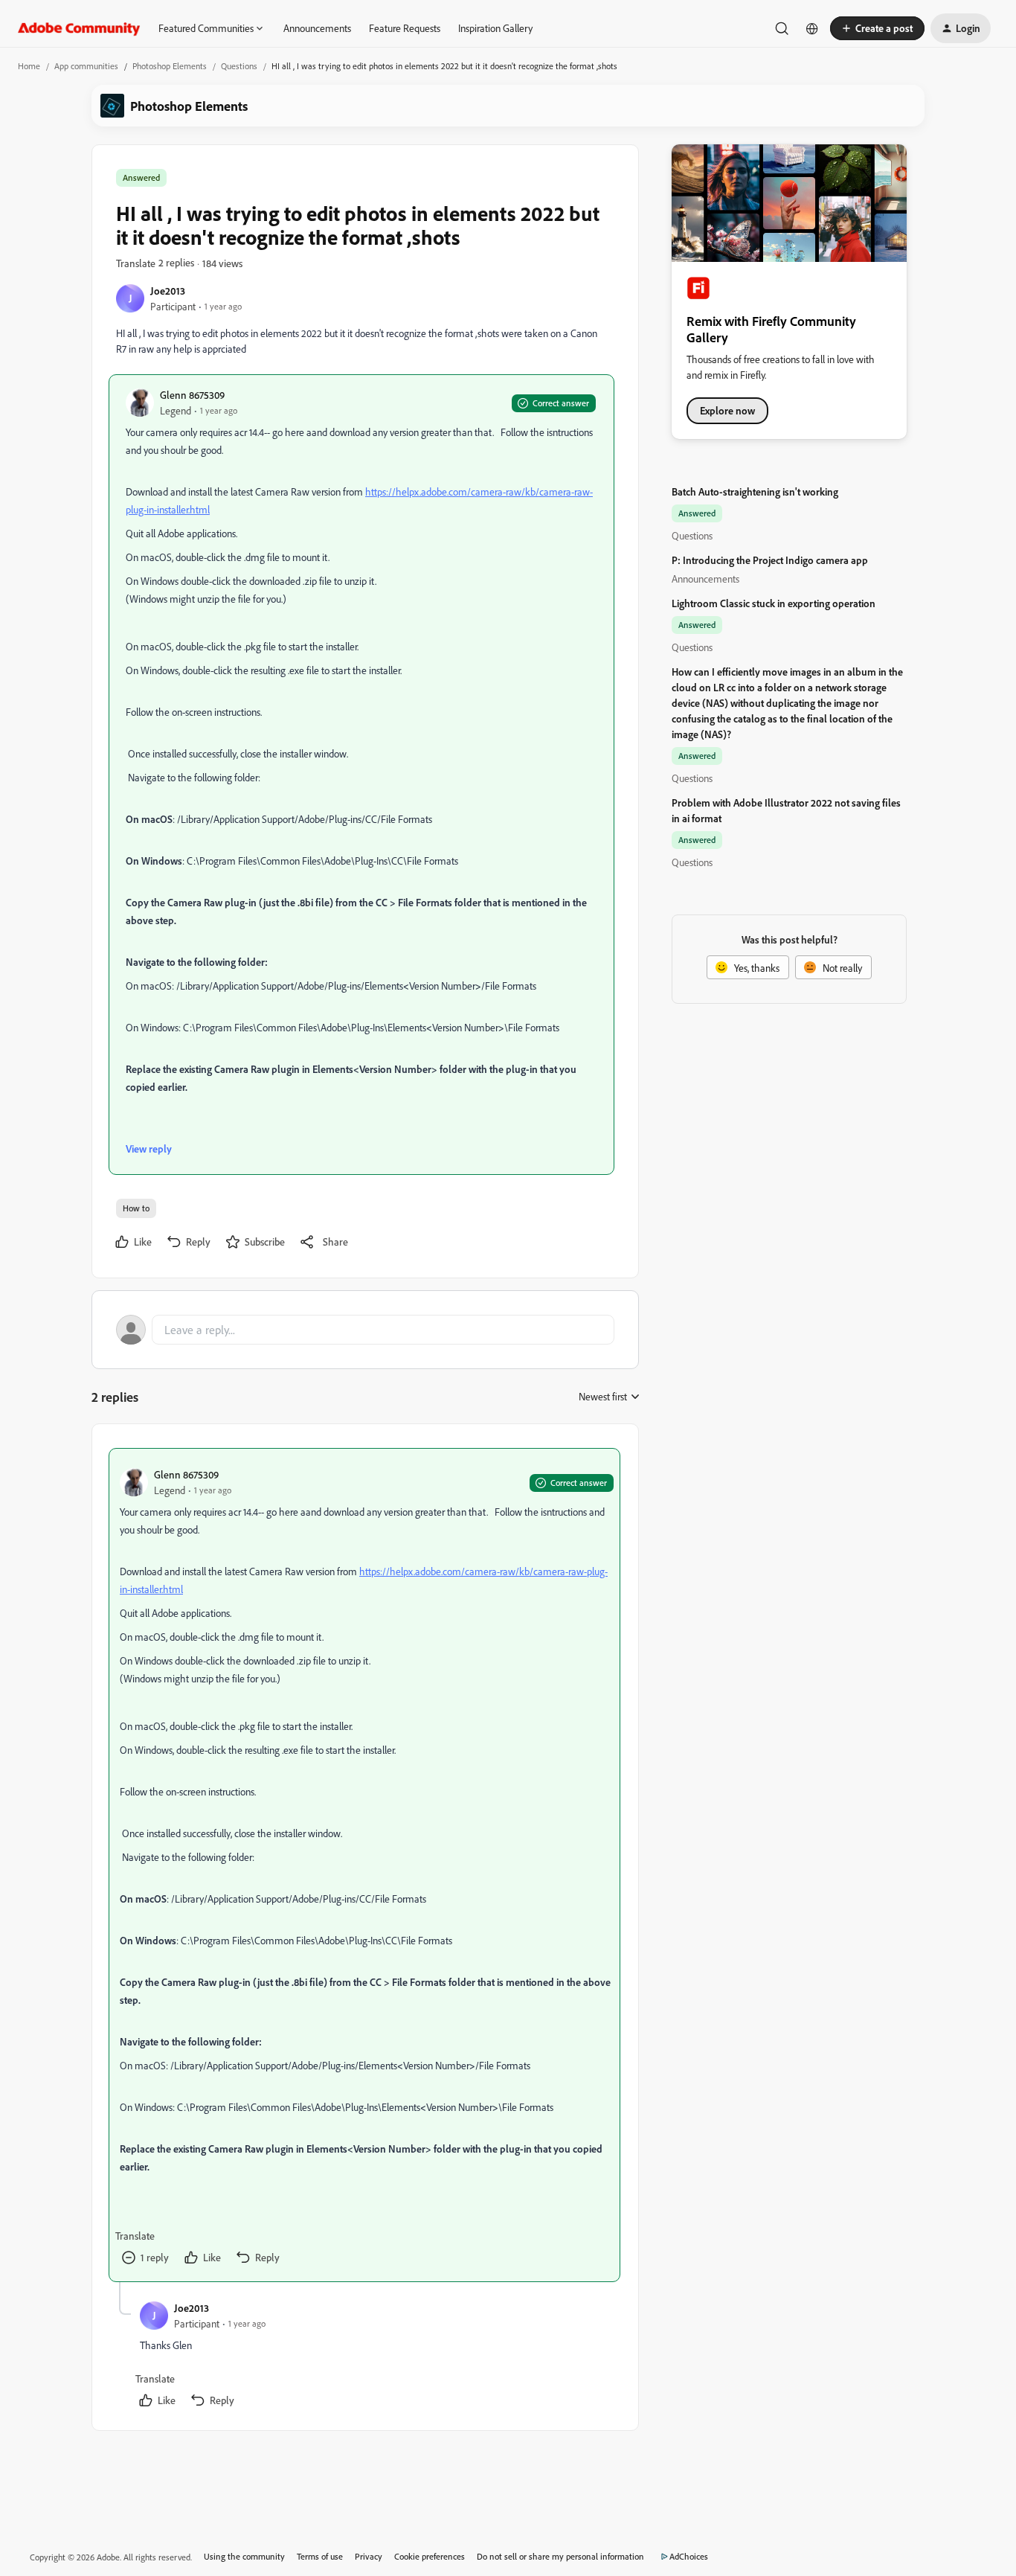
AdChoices (689, 2556)
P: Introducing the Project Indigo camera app (770, 560)
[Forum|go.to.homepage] (79, 28)
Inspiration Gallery (495, 28)
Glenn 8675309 (192, 395)
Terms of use (320, 2556)
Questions (239, 66)
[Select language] (812, 28)
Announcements (317, 28)
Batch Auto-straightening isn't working (755, 491)
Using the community (244, 2556)
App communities (86, 66)
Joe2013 (168, 291)
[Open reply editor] (365, 1330)
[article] (364, 1865)
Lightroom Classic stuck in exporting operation (774, 603)
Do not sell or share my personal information (560, 2556)
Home (29, 66)
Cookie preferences (430, 2556)
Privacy (369, 2556)
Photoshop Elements (170, 66)
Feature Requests (405, 28)
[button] (877, 28)
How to (136, 1208)
